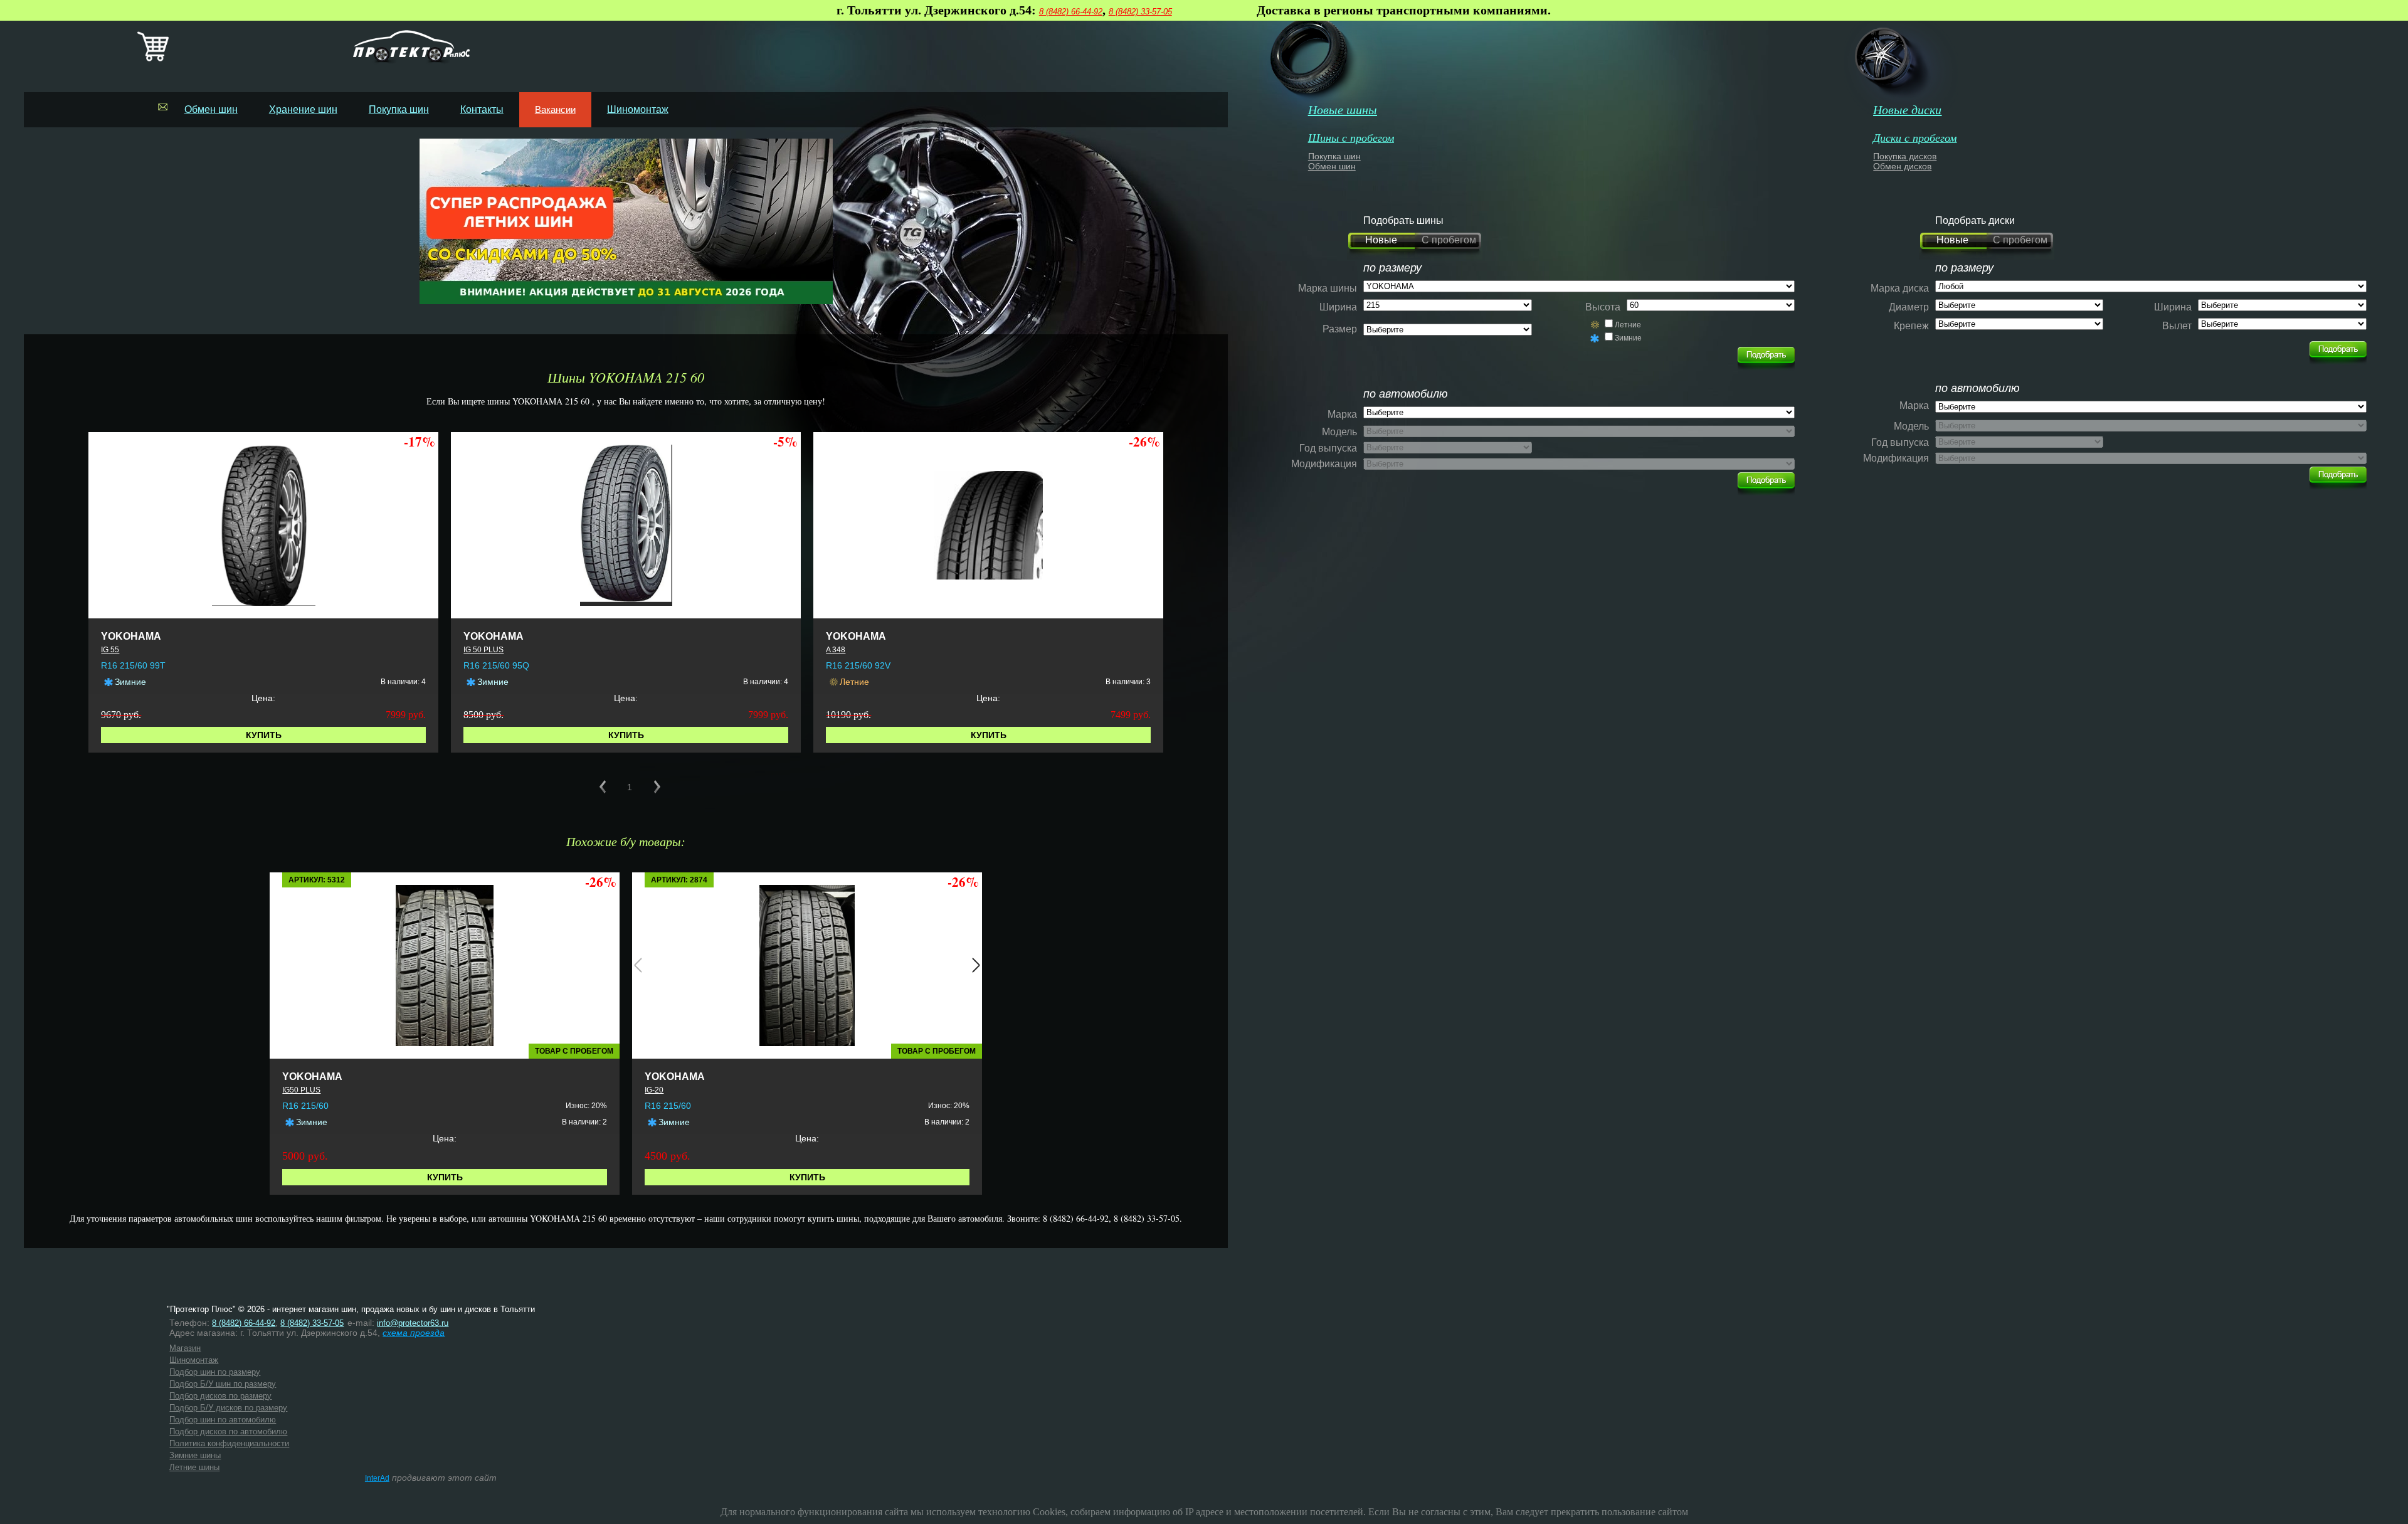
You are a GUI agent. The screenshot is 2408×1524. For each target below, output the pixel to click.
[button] (638, 965)
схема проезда (414, 1333)
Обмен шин (211, 109)
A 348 (836, 650)
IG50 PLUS (301, 1090)
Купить (264, 735)
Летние (1628, 325)
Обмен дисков (1902, 166)
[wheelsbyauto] (1766, 355)
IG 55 (110, 650)
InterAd (377, 1478)
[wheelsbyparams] (2338, 349)
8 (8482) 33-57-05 (1140, 12)
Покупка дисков (1905, 156)
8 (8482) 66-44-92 (1071, 12)
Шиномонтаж (638, 109)
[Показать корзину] (153, 59)
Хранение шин (303, 109)
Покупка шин (399, 109)
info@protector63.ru (413, 1323)
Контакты (482, 109)
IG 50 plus (483, 650)
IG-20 (654, 1090)
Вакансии (555, 109)
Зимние (1628, 338)
